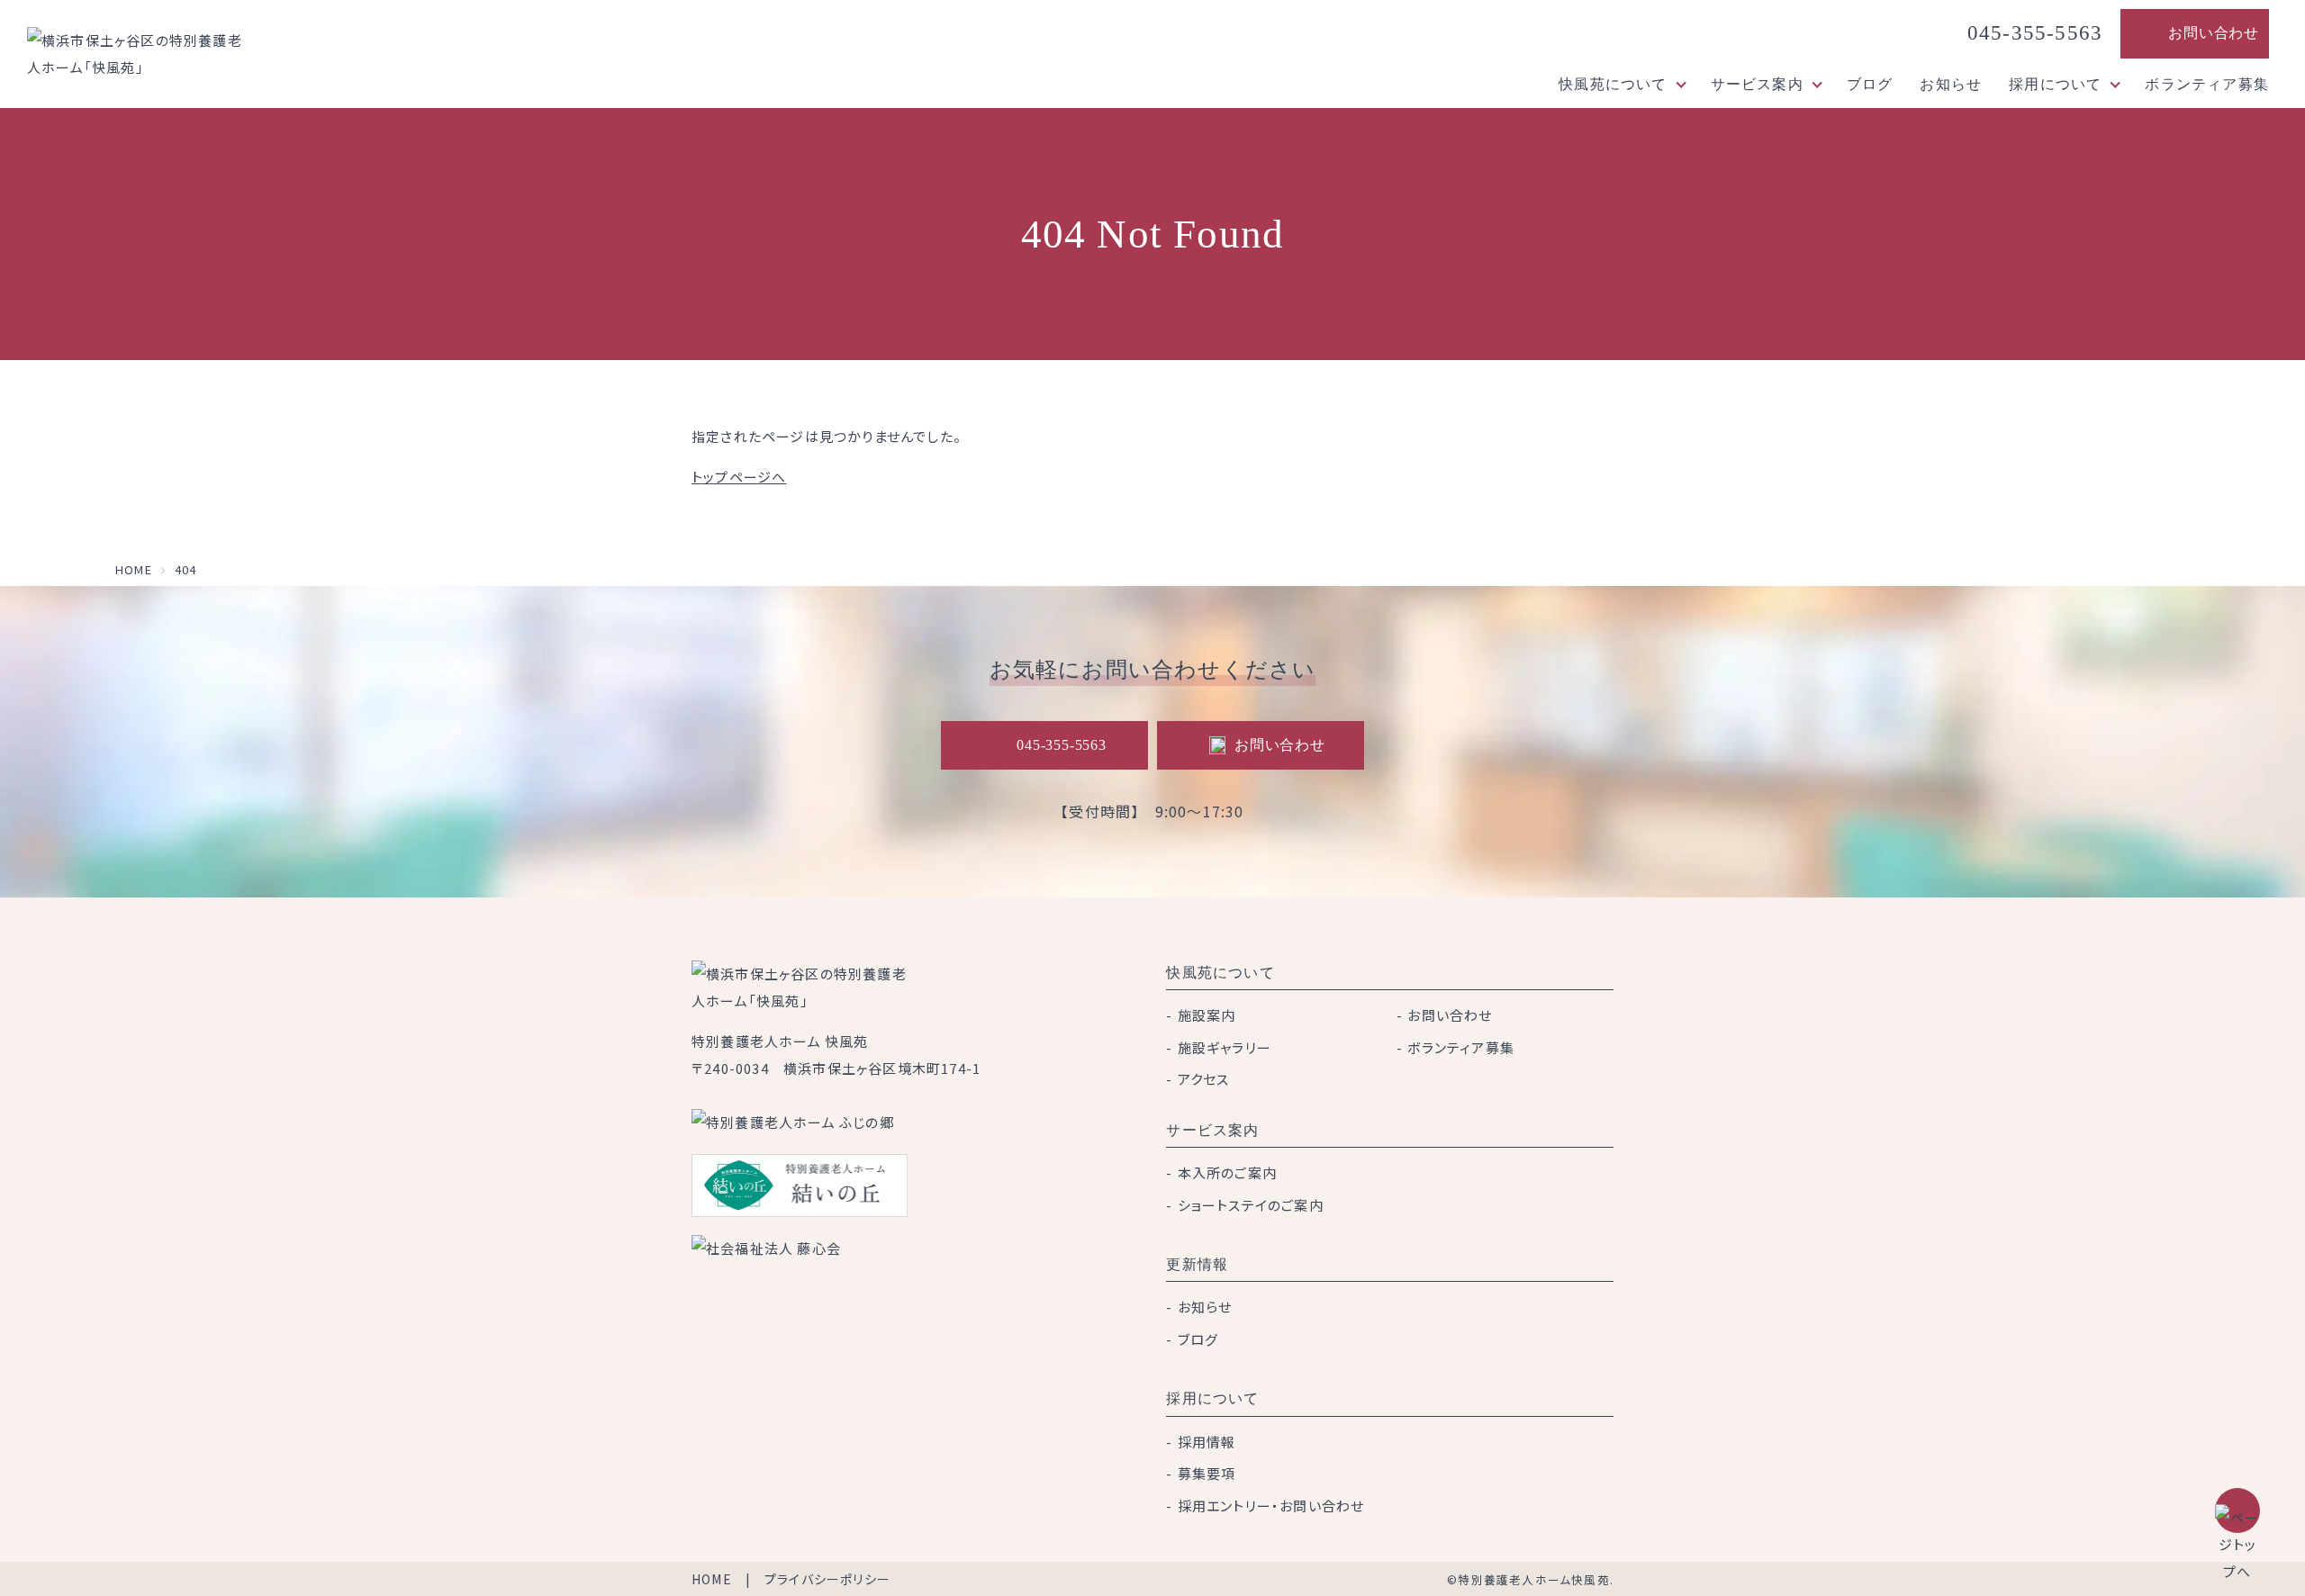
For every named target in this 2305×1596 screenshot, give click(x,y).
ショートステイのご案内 (1251, 1205)
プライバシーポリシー (827, 1579)
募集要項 (1207, 1473)
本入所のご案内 (1227, 1172)
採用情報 (1207, 1442)
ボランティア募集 (2207, 84)
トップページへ (739, 477)
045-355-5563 (2035, 33)
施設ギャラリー (1225, 1047)
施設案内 (1207, 1015)
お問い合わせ (2214, 33)
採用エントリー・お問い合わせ (1271, 1506)
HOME (712, 1579)
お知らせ (1951, 84)
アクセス (1204, 1079)
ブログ (1870, 84)
